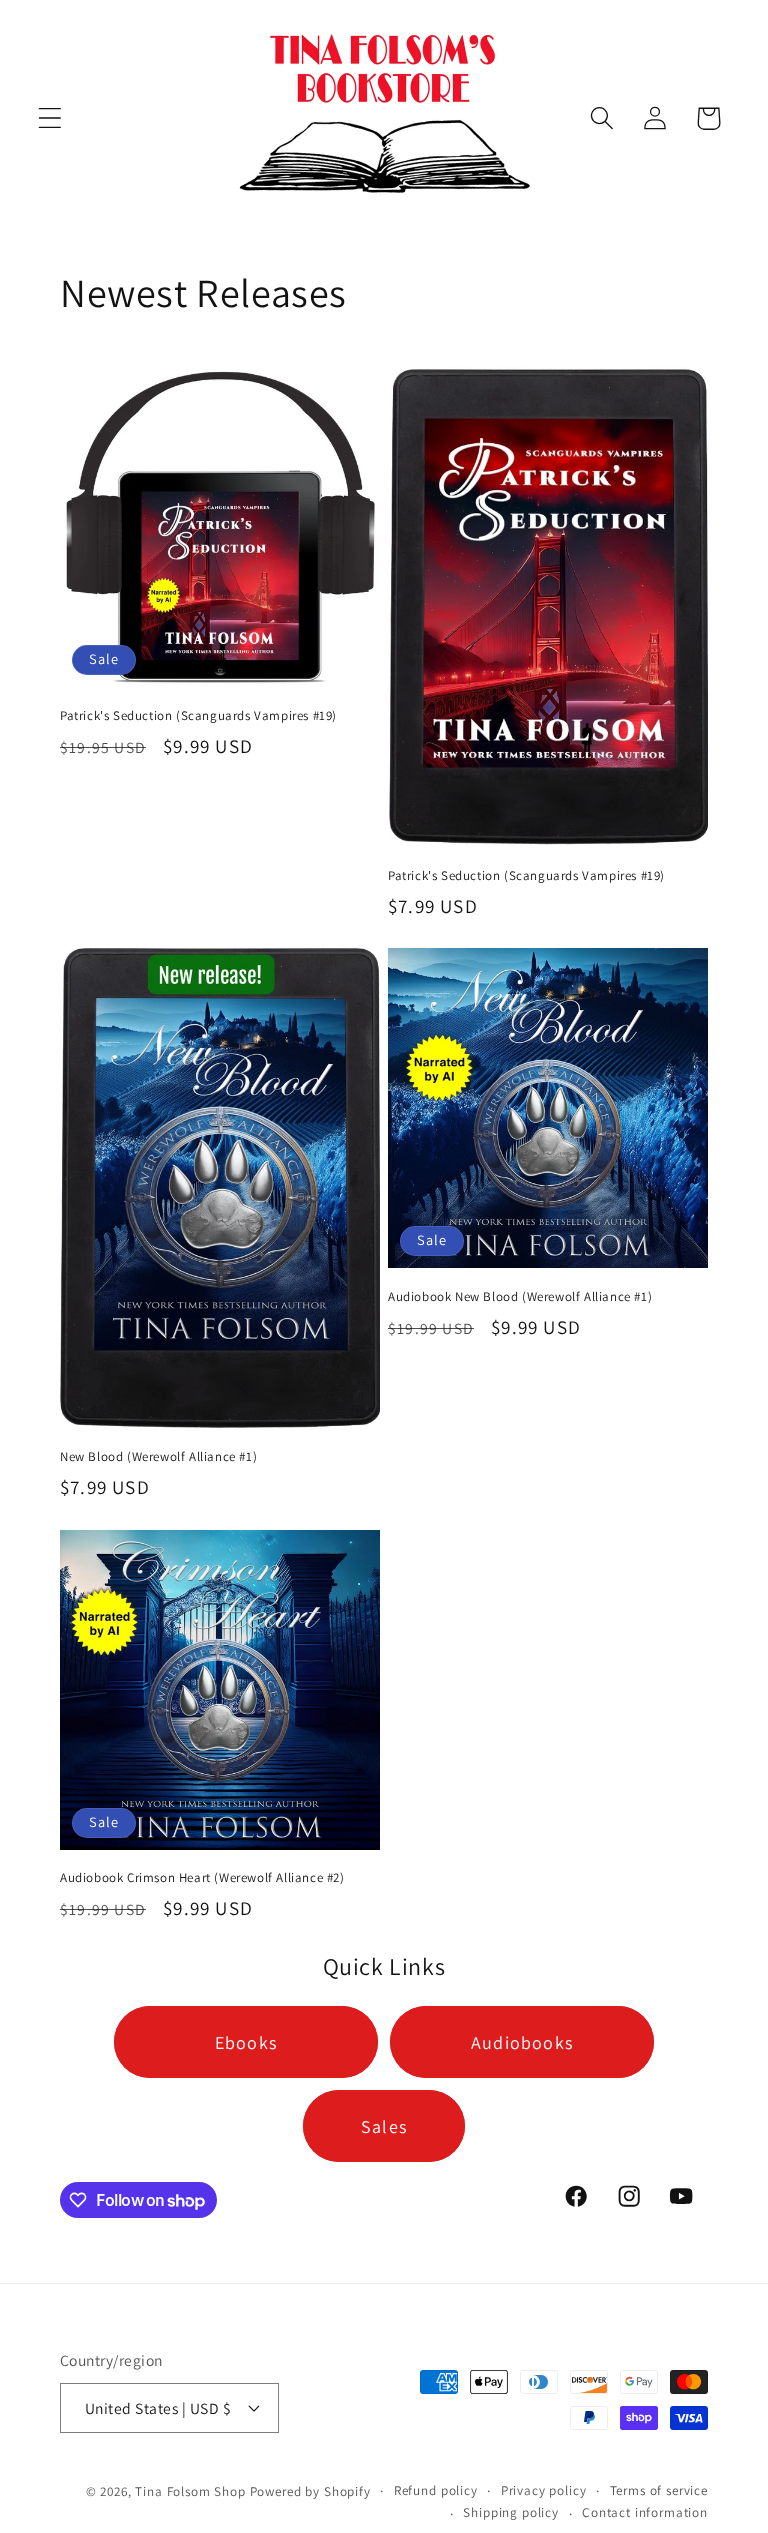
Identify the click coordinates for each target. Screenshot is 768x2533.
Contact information (645, 2512)
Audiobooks (522, 2042)
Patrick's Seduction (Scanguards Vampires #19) (198, 716)
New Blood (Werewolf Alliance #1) (158, 1457)
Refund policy (436, 2490)
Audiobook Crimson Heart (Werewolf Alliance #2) (202, 1878)
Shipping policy (511, 2512)
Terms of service (659, 2490)
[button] (50, 118)
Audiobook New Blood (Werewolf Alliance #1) (520, 1297)
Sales (384, 2126)
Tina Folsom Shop (190, 2491)
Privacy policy (544, 2490)
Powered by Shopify (310, 2491)
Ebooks (246, 2042)
